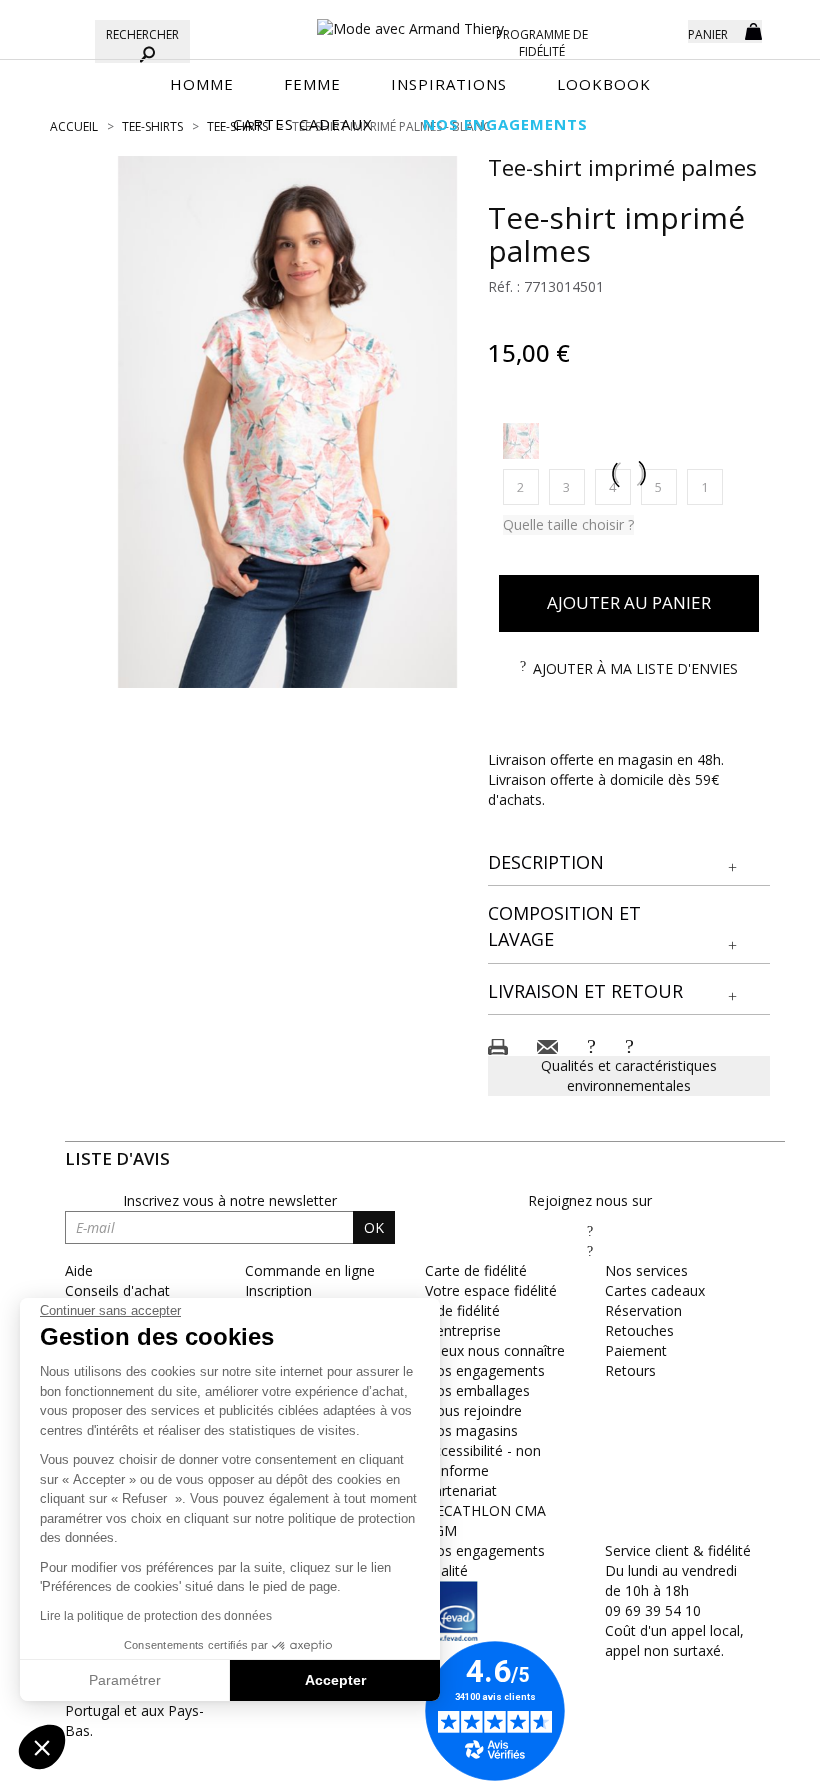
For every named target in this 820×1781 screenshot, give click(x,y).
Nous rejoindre (473, 1410)
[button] (629, 863)
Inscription (278, 1290)
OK (374, 1227)
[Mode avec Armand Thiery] (410, 20)
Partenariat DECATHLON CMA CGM (485, 1510)
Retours (630, 1370)
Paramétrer (125, 1680)
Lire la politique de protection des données (156, 1616)
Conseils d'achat (117, 1290)
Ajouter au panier (629, 602)
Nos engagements (485, 1370)
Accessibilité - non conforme (483, 1460)
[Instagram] (590, 1250)
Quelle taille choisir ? (568, 524)
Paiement (636, 1350)
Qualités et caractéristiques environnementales (629, 1075)
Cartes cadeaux (655, 1290)
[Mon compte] (658, 30)
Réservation (643, 1310)
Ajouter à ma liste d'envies (635, 668)
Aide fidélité (462, 1310)
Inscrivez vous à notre (230, 1200)
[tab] (629, 863)
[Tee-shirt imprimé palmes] (288, 422)
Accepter (335, 1680)
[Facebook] (590, 1230)
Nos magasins (471, 1430)
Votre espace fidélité (491, 1290)
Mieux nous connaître (495, 1350)
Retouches (639, 1330)
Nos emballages (477, 1390)
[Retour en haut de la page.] (749, 1755)
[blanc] (521, 441)
